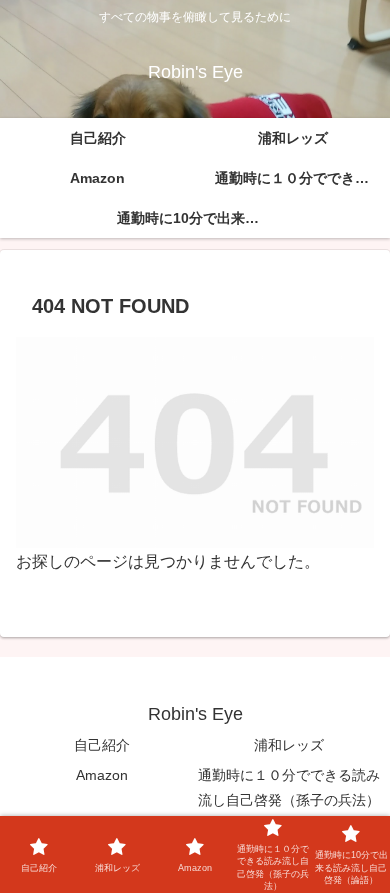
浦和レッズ (289, 745)
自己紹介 (102, 745)
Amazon (102, 775)
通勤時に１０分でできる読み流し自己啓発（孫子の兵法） (289, 787)
